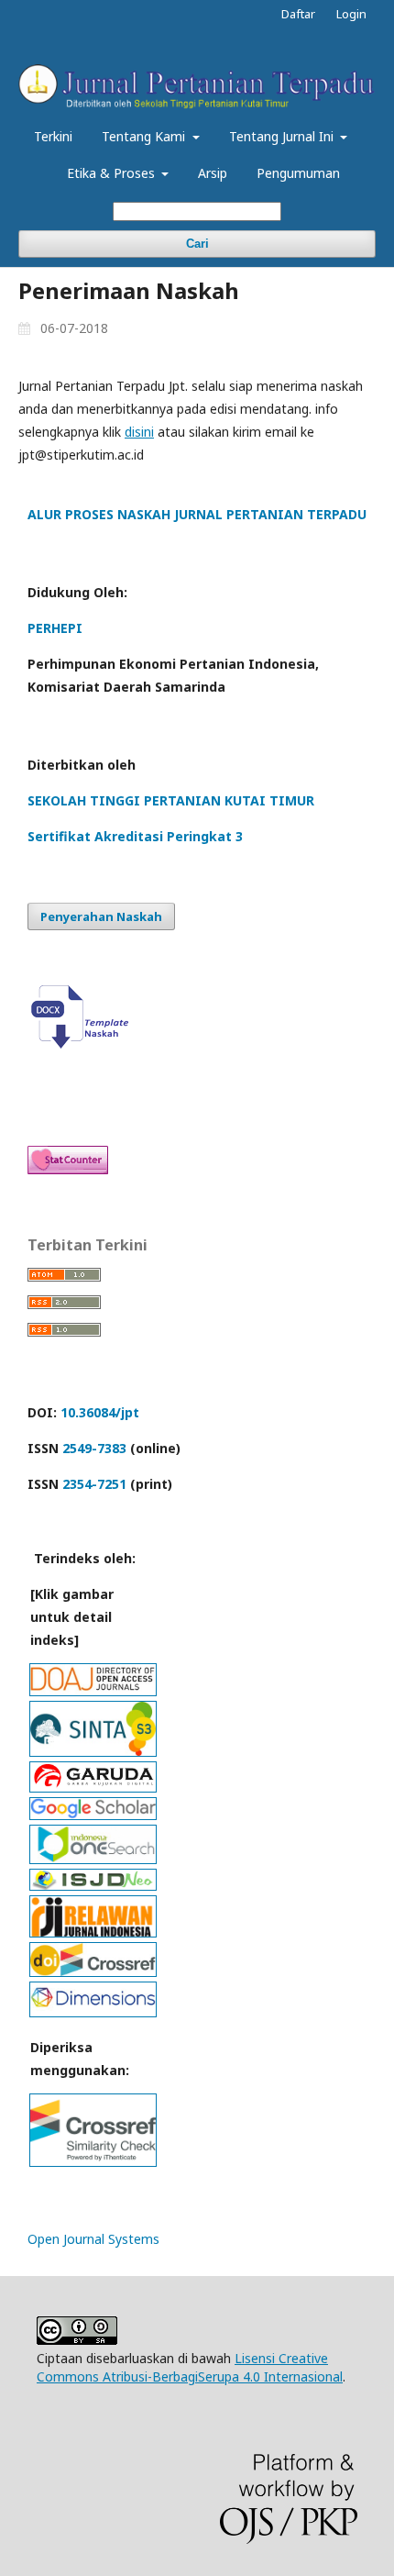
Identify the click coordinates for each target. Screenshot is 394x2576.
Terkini (53, 136)
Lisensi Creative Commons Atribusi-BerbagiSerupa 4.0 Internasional (190, 2367)
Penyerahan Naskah (101, 916)
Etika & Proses (113, 173)
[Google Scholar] (93, 1814)
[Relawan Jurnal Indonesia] (93, 1932)
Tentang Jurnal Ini (283, 136)
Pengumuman (298, 173)
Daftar (298, 14)
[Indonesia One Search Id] (93, 1858)
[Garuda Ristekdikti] (93, 1787)
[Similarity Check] (93, 2161)
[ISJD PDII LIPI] (93, 1885)
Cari (197, 244)
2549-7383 (94, 1448)
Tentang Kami (145, 136)
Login (351, 14)
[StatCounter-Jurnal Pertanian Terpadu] (68, 1169)
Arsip (213, 173)
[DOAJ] (93, 1690)
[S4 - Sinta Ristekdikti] (93, 1751)
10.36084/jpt (100, 1412)
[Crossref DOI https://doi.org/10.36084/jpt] (93, 1971)
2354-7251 (94, 1484)
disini (139, 432)
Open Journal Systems (93, 2239)
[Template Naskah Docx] (84, 1044)
